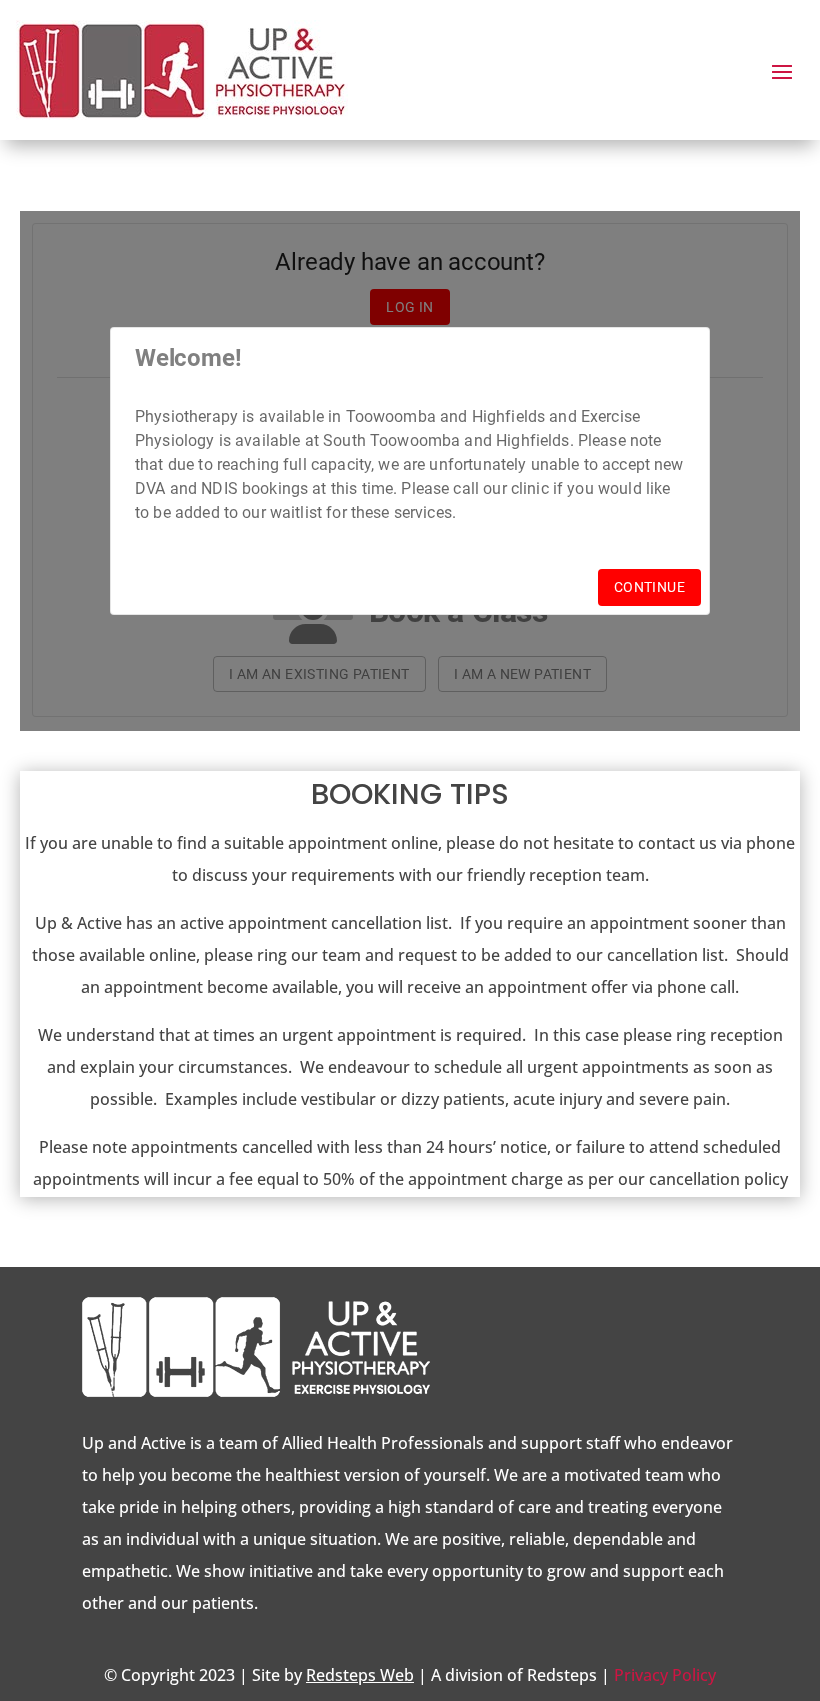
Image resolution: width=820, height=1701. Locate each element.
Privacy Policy (665, 1675)
